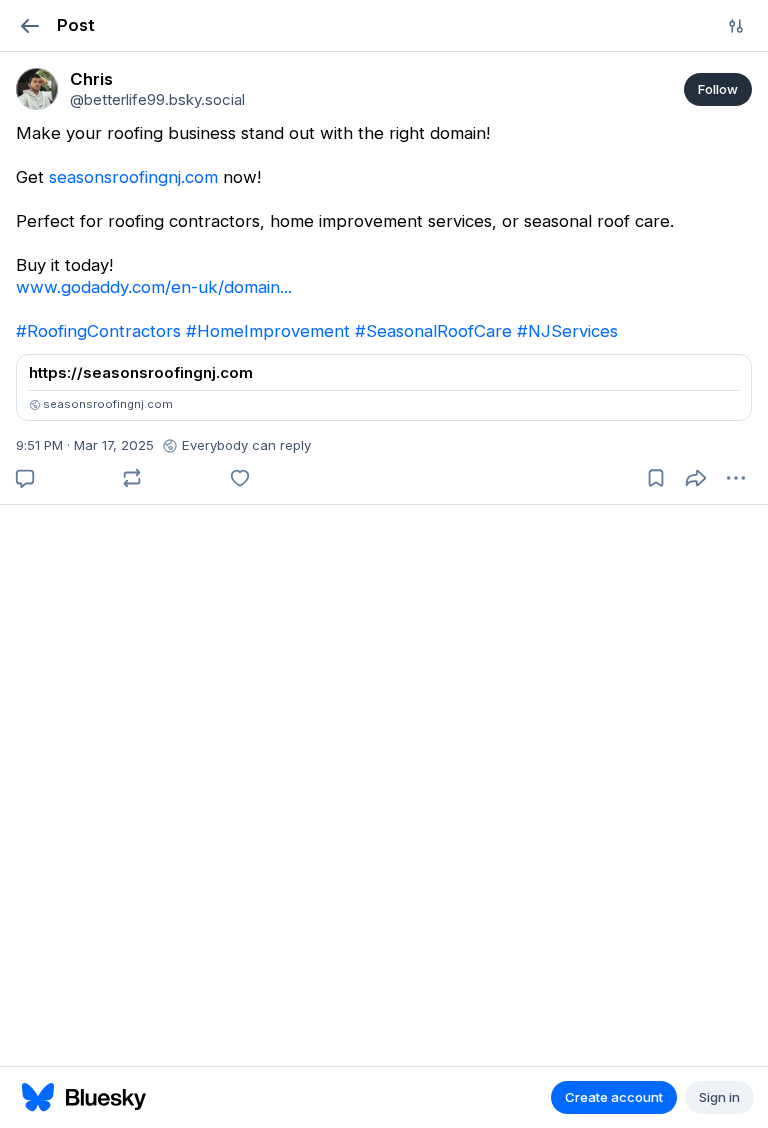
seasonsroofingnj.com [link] (133, 177)
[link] (37, 89)
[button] (29, 25)
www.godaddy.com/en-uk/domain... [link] (154, 287)
